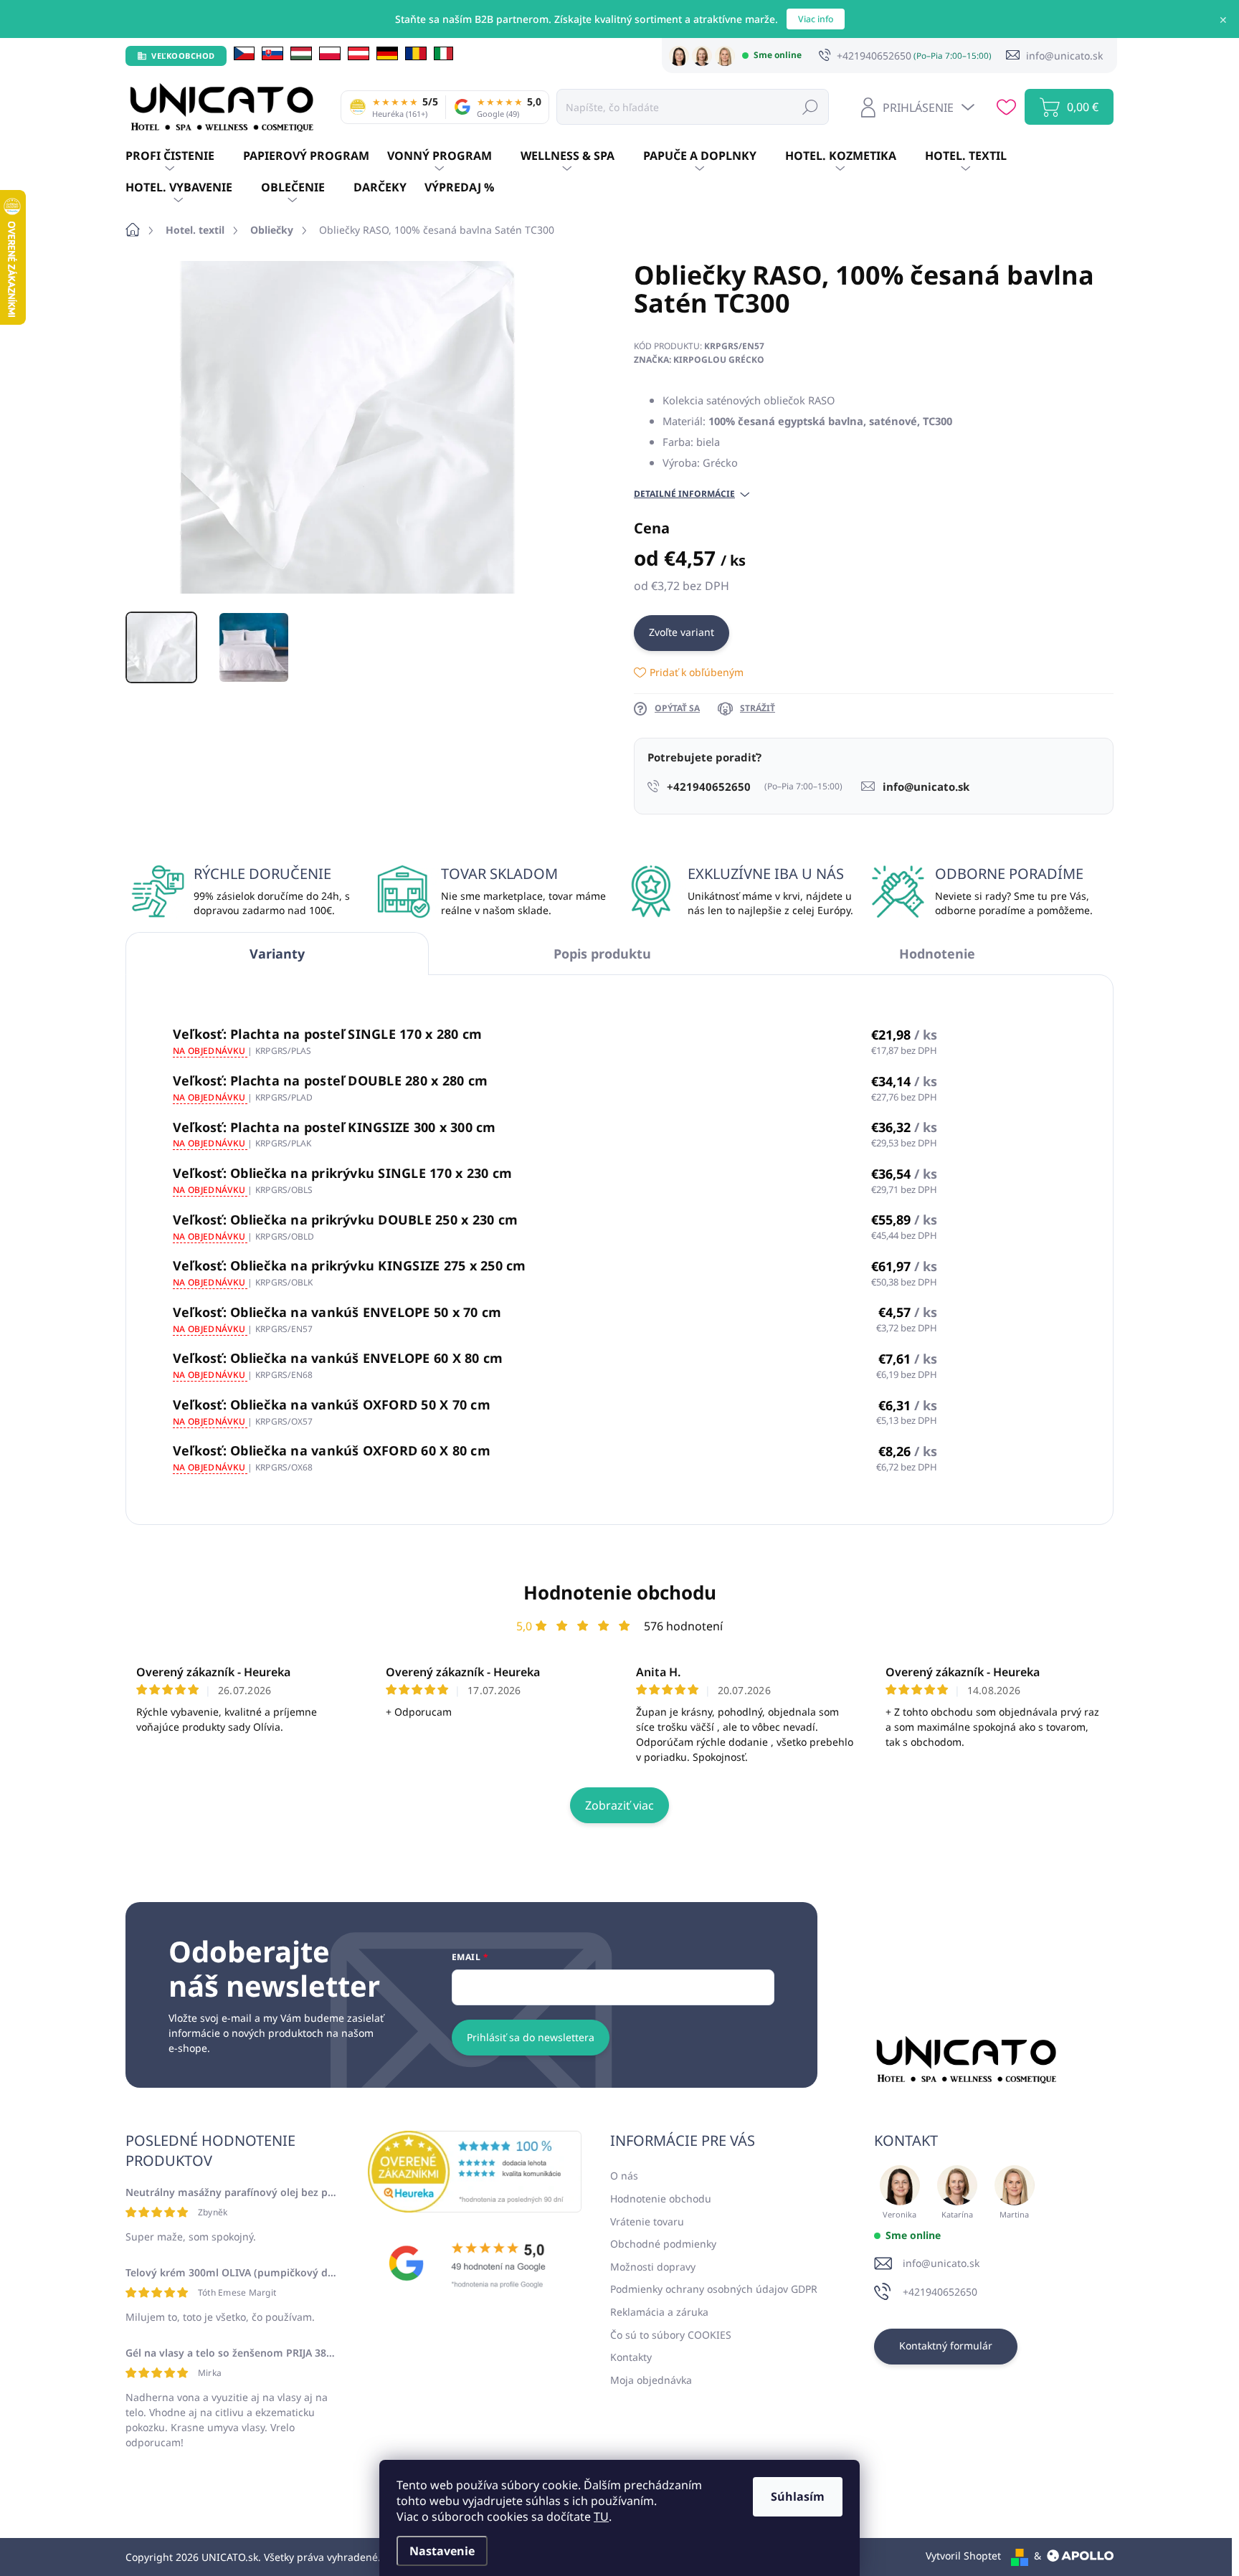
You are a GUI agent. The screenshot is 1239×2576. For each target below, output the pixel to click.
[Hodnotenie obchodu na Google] (475, 2263)
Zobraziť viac (619, 1805)
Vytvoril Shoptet (963, 2556)
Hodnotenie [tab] (937, 954)
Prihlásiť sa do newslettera (531, 2037)
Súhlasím (798, 2496)
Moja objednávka (651, 2380)
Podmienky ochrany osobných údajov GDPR (714, 2289)
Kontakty (631, 2357)
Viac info (816, 19)
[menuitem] (184, 156)
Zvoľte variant (682, 632)
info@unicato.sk (941, 2263)
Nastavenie (442, 2551)
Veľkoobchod (183, 56)
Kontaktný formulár (946, 2346)
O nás (624, 2176)
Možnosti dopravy (653, 2267)
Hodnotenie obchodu (620, 1592)
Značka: (699, 360)
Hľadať (810, 106)
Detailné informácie (684, 494)
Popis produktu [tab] (602, 954)
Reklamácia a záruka (659, 2312)
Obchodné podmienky (663, 2244)
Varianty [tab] (277, 954)
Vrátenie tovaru (647, 2221)
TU (601, 2516)
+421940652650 (940, 2292)
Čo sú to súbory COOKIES (671, 2335)
